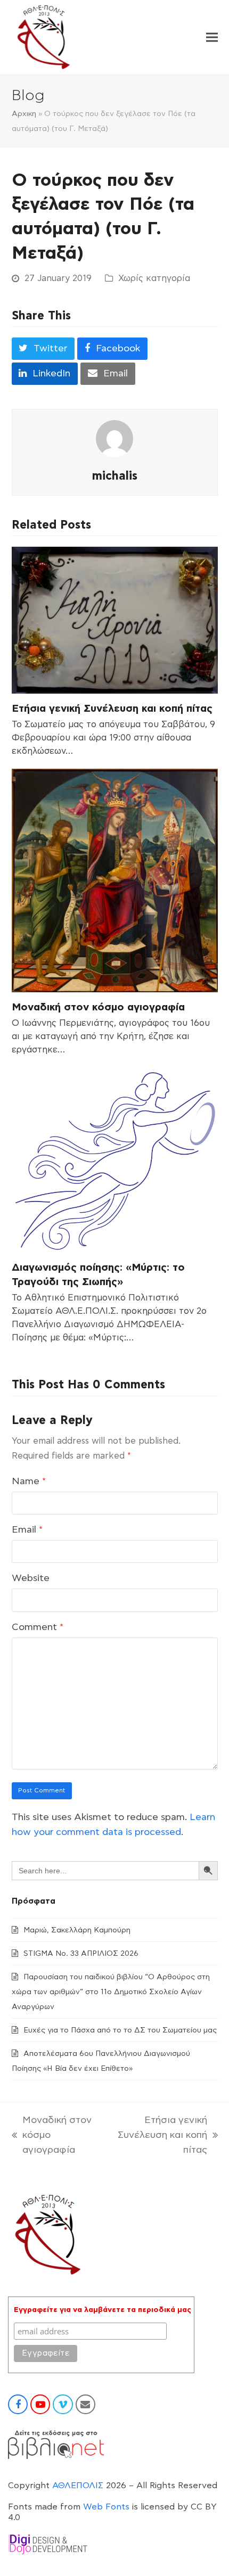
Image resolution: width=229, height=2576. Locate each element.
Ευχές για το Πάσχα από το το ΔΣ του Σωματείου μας (120, 2030)
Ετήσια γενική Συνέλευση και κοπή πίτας (112, 709)
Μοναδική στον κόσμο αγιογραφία (98, 1007)
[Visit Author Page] (114, 439)
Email (27, 1530)
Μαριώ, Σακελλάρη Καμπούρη (77, 1930)
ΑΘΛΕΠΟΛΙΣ (78, 2486)
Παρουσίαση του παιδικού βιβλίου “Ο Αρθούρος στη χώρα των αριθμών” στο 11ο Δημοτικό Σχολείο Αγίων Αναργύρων (111, 1992)
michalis (115, 476)
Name (29, 1482)
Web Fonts (106, 2507)
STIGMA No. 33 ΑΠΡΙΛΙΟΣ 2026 (81, 1954)
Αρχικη (24, 114)
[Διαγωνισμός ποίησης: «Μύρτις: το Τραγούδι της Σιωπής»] (115, 1160)
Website (31, 1578)
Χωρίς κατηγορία (154, 278)
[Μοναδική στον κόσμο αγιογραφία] (115, 880)
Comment (38, 1627)
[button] (212, 38)
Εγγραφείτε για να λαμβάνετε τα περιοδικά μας (103, 2310)
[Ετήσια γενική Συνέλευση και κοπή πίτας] (115, 620)
